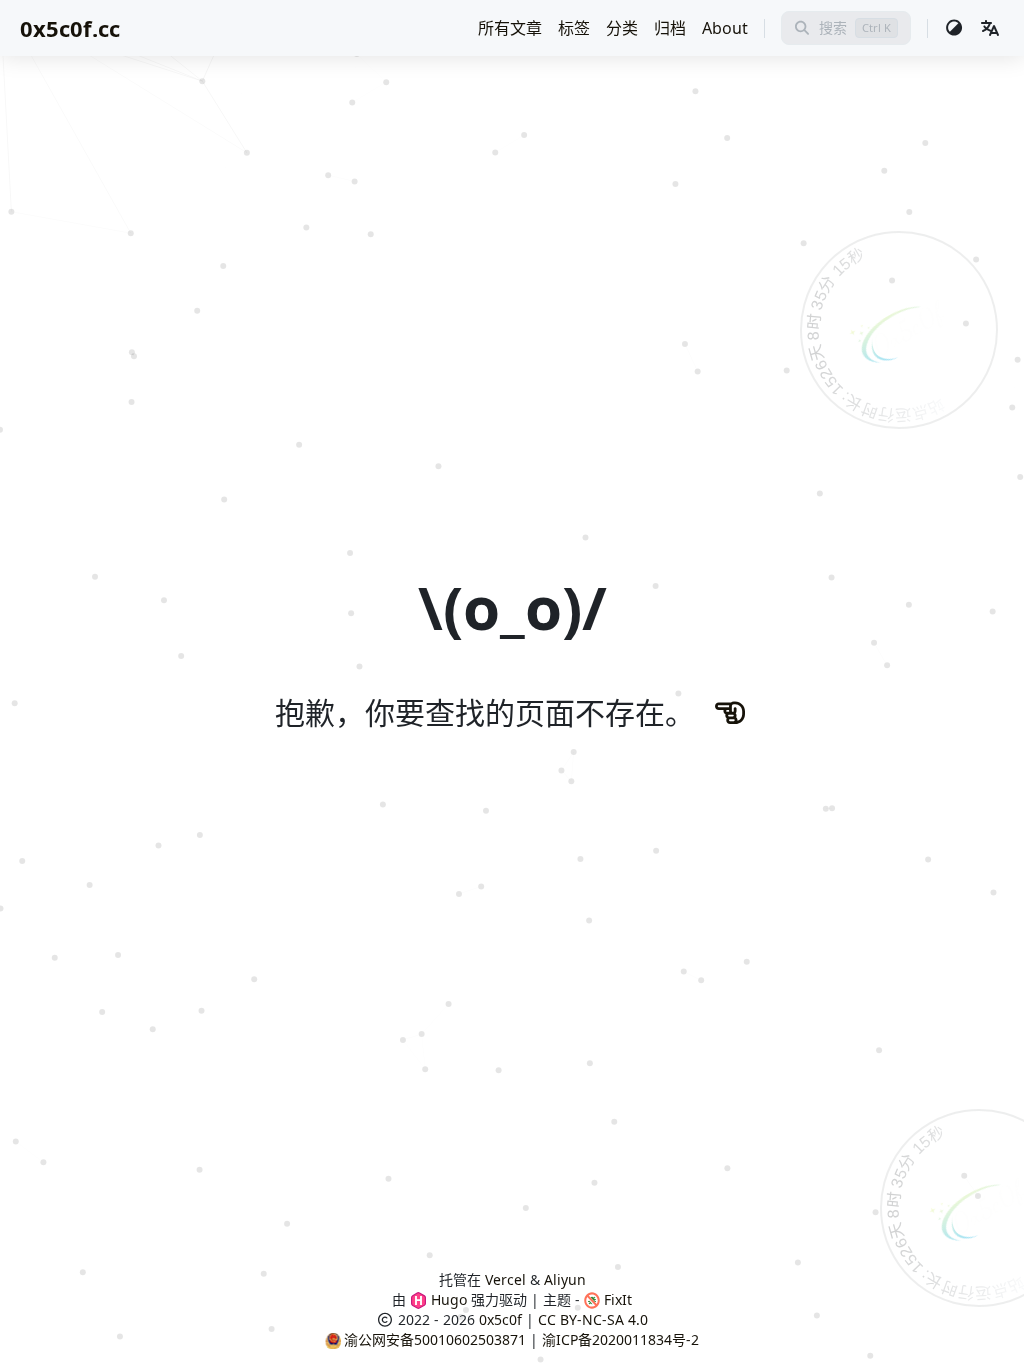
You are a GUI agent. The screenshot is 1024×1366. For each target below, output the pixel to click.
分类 (622, 28)
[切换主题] (954, 28)
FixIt (616, 1299)
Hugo (447, 1299)
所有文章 (510, 28)
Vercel (505, 1279)
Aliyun (565, 1279)
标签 (574, 28)
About (725, 28)
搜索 (833, 27)
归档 (670, 28)
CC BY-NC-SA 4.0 (593, 1319)
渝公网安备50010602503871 (435, 1339)
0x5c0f (500, 1319)
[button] (990, 28)
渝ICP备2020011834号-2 (620, 1339)
